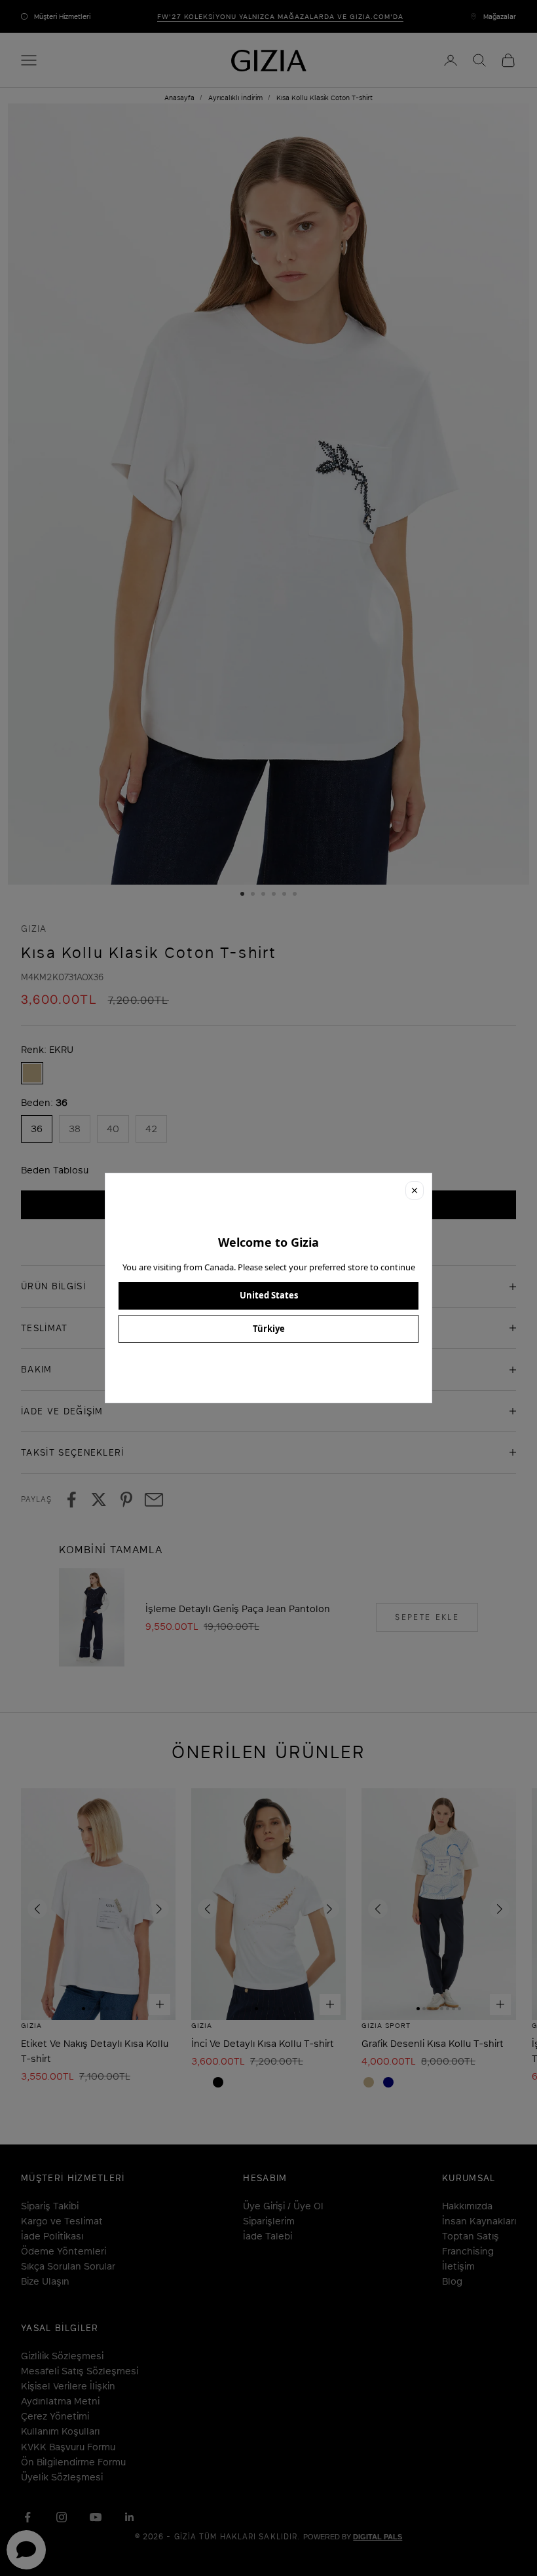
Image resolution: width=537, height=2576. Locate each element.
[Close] (415, 1190)
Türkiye (269, 1329)
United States (269, 1295)
